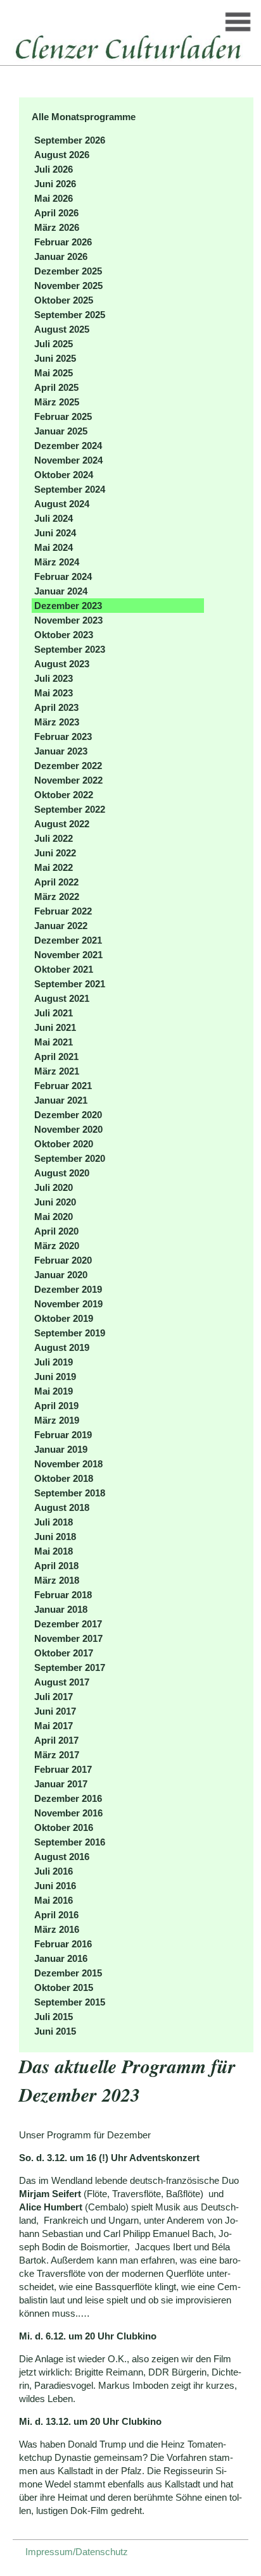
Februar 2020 (63, 1260)
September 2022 (70, 809)
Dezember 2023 (68, 606)
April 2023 (56, 707)
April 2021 (56, 1057)
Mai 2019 (54, 1391)
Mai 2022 (54, 867)
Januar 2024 (61, 591)
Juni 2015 (55, 2031)
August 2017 (62, 1682)
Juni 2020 (55, 1202)
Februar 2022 (63, 911)
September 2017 (70, 1667)
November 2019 (68, 1304)
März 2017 (57, 1755)
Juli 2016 (54, 1871)
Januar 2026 (61, 256)
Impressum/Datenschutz (77, 2552)
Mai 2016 (54, 1900)
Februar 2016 (63, 1944)
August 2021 (62, 998)
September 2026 (70, 140)
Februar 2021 (63, 1086)
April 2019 (56, 1406)
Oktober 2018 (64, 1478)
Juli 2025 (54, 344)
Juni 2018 (55, 1537)
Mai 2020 (54, 1217)
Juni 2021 (55, 1027)
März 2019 (57, 1420)
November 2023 (68, 620)
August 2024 (62, 504)
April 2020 (56, 1231)
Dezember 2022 (68, 766)
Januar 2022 (61, 926)
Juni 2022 (55, 853)
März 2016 (57, 1929)
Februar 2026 (63, 242)
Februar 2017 (63, 1769)
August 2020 (62, 1173)
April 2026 (56, 213)
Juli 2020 (54, 1187)
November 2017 (68, 1638)
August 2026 (62, 155)
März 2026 (57, 227)
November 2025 (68, 286)
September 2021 (70, 984)
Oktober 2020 (64, 1144)
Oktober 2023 (64, 635)
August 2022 (62, 824)
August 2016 (62, 1857)
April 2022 (56, 882)
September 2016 (70, 1842)
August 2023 (62, 664)
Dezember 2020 (68, 1115)
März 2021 (57, 1071)
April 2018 (56, 1566)
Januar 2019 (61, 1449)
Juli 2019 (54, 1362)
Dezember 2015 (68, 1973)
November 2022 (68, 780)
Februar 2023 (63, 736)
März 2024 (57, 562)
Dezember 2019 (68, 1289)
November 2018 (68, 1464)
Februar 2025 (63, 416)
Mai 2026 (54, 198)
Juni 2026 (55, 184)
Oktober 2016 (64, 1827)
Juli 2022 (54, 838)
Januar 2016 (61, 1958)
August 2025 (62, 329)
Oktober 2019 (64, 1318)
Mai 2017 (54, 1726)
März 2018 (57, 1580)
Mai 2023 (54, 693)
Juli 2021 (54, 1013)
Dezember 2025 (68, 271)
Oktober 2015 (64, 1987)
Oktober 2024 (64, 475)
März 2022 (57, 897)
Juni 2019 (55, 1377)
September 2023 (70, 649)
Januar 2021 (61, 1100)
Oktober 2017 (64, 1653)
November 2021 (68, 955)
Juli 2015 (54, 2017)
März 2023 (57, 722)
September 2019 (70, 1333)
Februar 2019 (63, 1435)
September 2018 (70, 1493)
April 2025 (56, 387)
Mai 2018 (54, 1551)
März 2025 (57, 402)
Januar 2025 (61, 431)
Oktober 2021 (64, 969)
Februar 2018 (63, 1595)
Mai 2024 (54, 547)
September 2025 (70, 315)
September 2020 (70, 1158)
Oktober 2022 (64, 795)
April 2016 (56, 1915)
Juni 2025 (55, 358)
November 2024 (68, 460)
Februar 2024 (63, 576)
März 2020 (57, 1246)
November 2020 (68, 1129)
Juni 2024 (55, 533)
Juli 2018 (54, 1522)
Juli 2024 (54, 518)
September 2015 (70, 2002)
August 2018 (62, 1507)
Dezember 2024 (68, 446)
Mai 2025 (54, 373)
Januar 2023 (61, 751)
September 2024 (70, 489)
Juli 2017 (54, 1697)
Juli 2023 (54, 678)
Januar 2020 (61, 1275)
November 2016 (68, 1813)
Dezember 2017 (68, 1624)
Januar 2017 (61, 1784)
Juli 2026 (54, 169)
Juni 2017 (55, 1711)
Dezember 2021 (68, 940)
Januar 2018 (61, 1609)
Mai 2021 (54, 1042)
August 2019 (62, 1347)
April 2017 (56, 1740)
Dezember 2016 (68, 1798)
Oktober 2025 (64, 300)
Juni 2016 (55, 1886)
